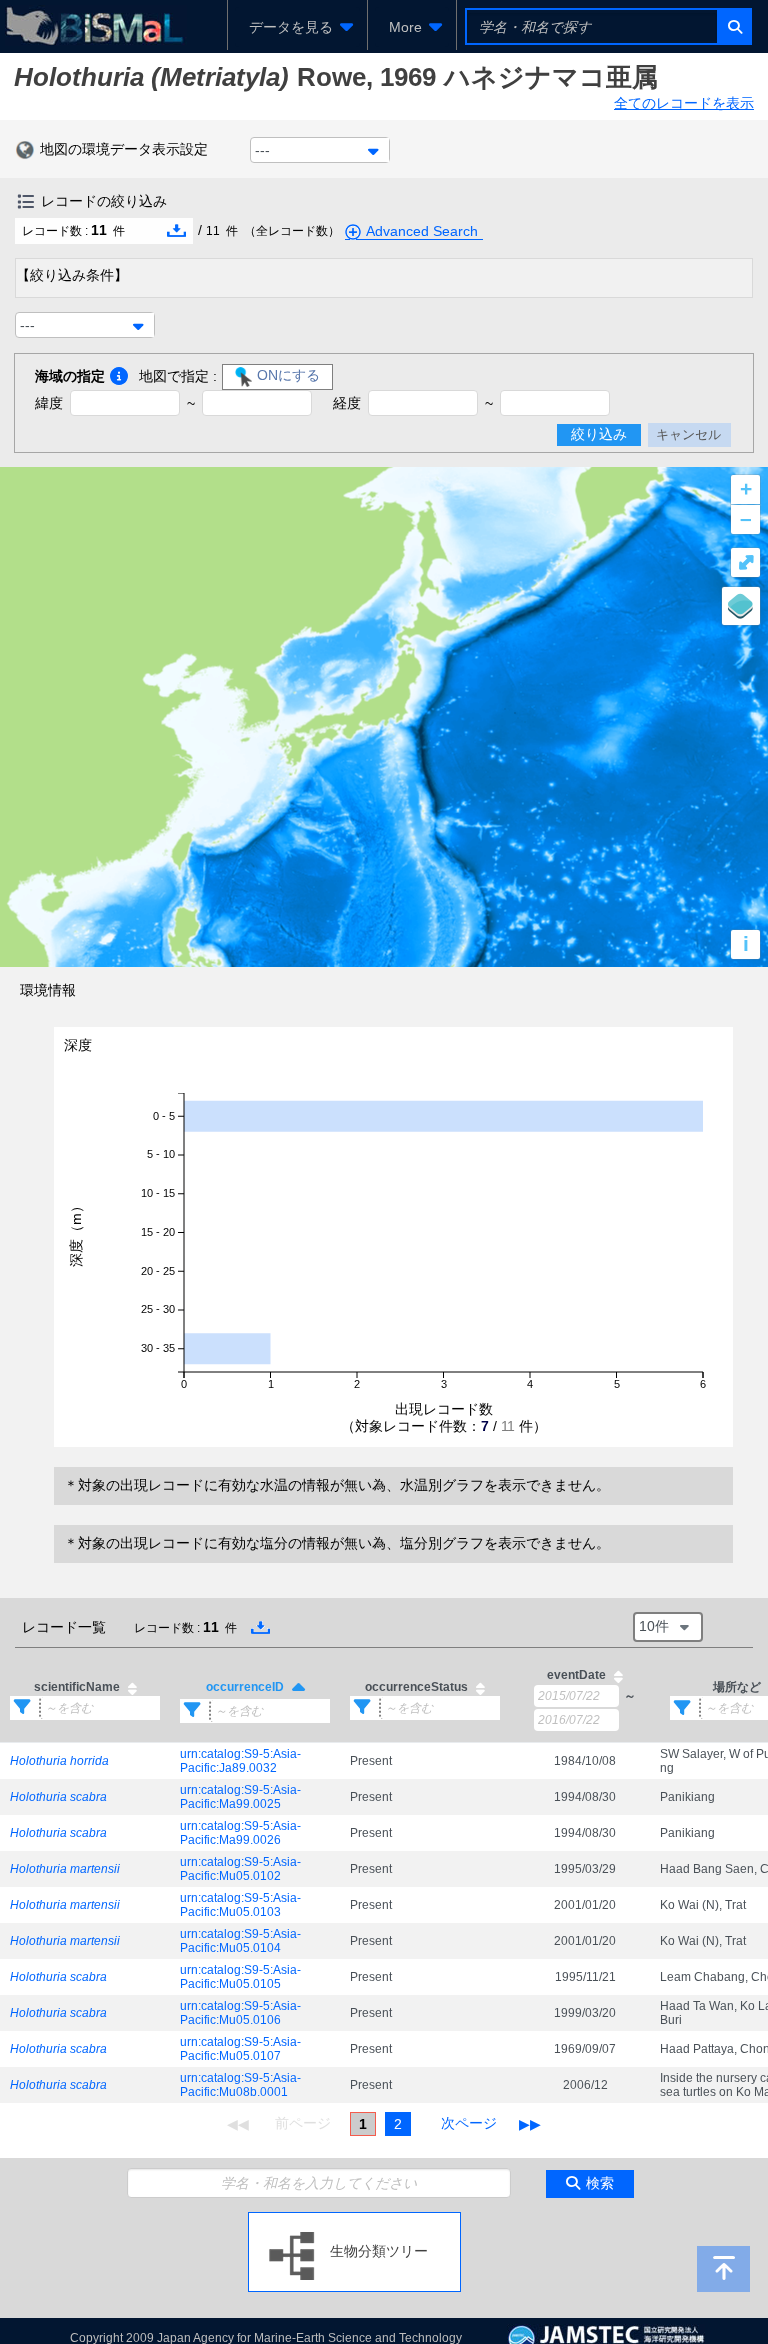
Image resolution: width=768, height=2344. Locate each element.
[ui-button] (733, 26)
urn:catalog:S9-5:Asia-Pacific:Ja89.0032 (240, 1761)
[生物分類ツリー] (354, 2220)
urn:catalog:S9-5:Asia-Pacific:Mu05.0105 (240, 1977)
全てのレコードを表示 (684, 103)
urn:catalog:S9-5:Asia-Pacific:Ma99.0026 (240, 1833)
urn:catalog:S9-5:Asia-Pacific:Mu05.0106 (240, 2013)
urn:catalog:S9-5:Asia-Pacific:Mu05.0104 (240, 1941)
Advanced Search (422, 231)
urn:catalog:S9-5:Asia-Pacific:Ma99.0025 (240, 1797)
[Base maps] (741, 606)
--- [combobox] (262, 150)
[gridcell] (85, 1760)
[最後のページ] (530, 2124)
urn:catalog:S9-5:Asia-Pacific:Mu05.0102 (240, 1869)
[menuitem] (297, 27)
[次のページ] (469, 2124)
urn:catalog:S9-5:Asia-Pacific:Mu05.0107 (240, 2049)
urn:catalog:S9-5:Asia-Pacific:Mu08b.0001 (240, 2085)
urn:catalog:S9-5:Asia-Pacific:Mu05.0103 (240, 1905)
